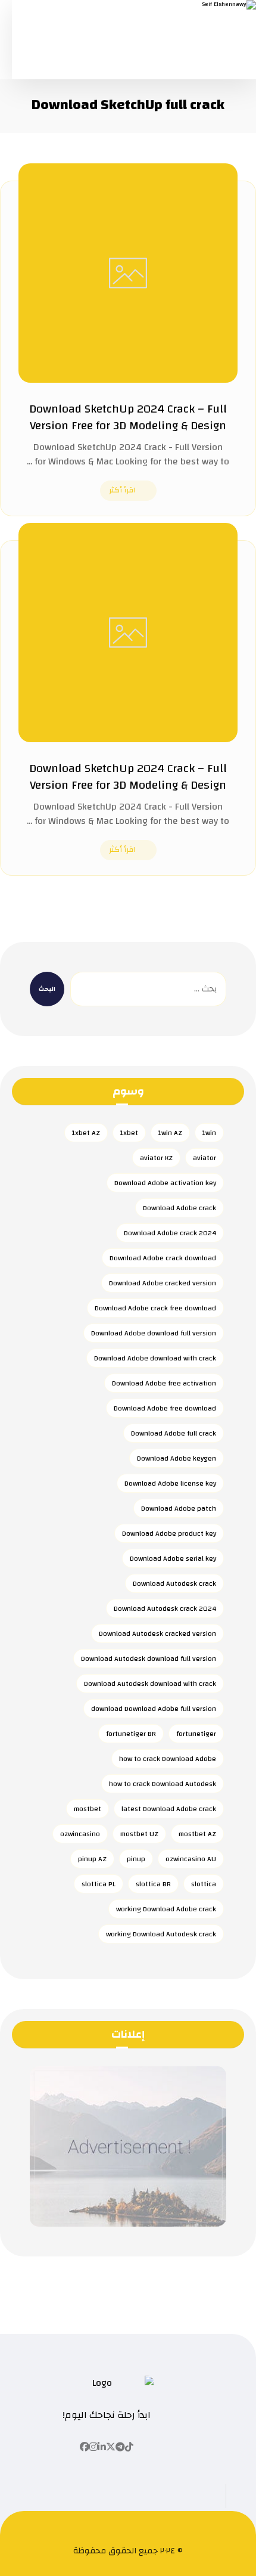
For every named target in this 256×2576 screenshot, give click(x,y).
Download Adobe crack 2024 (170, 1233)
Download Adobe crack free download (155, 1308)
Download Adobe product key (169, 1533)
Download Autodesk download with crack (150, 1684)
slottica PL (99, 1884)
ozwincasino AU (191, 1859)
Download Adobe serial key (173, 1558)
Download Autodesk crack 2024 (165, 1608)
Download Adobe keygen (177, 1458)
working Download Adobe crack (166, 1909)
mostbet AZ (197, 1834)
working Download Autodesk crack (161, 1934)
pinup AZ (92, 1859)
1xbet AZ (86, 1133)
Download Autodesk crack (174, 1583)
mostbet (88, 1809)
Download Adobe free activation (164, 1383)
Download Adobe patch (179, 1508)
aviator (205, 1158)
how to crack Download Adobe (168, 1759)
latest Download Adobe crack (169, 1809)
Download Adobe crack (179, 1208)
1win (209, 1133)
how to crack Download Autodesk (163, 1784)
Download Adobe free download (165, 1408)
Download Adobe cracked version (163, 1283)
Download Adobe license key (170, 1483)
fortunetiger (196, 1734)
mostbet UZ (139, 1834)
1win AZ (170, 1133)
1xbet (129, 1133)
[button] (129, 2447)
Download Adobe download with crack (155, 1358)
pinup (136, 1859)
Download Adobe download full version (154, 1333)
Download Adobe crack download (163, 1258)
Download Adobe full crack (174, 1433)
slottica (204, 1884)
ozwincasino (80, 1834)
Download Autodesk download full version (149, 1659)
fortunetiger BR (131, 1734)
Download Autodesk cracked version (157, 1633)
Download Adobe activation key (165, 1183)
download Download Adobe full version (154, 1709)
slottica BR (153, 1884)
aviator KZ (156, 1158)
